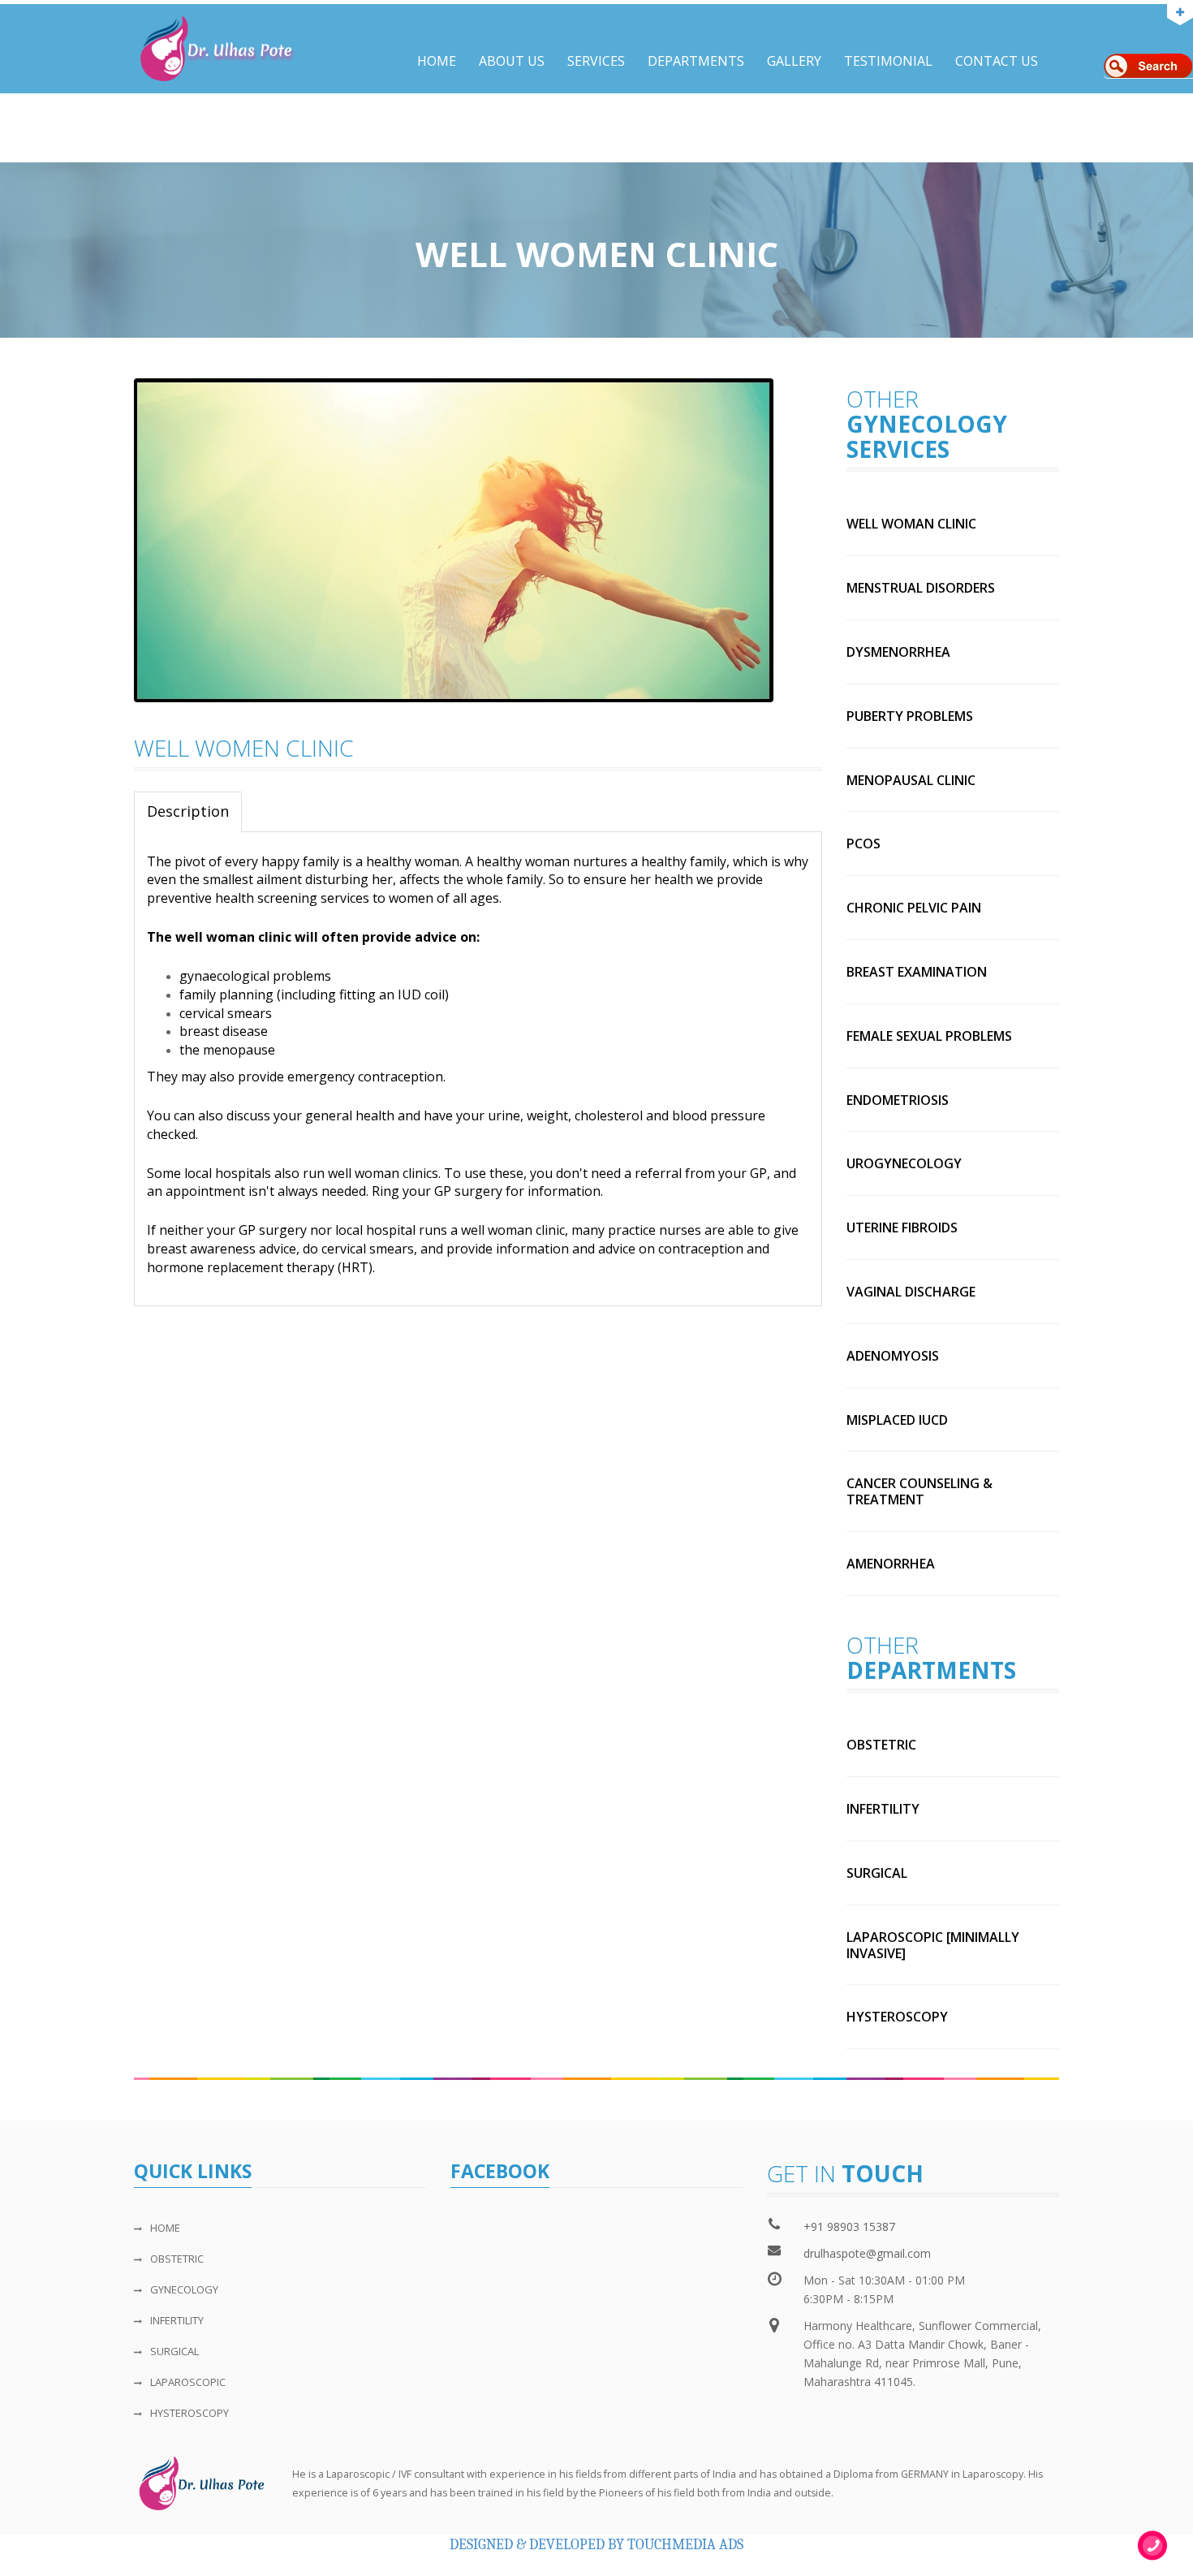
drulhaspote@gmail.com (867, 2253)
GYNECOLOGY (184, 2289)
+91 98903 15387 (849, 2226)
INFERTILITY (177, 2320)
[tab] (188, 812)
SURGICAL (174, 2351)
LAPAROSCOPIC (188, 2382)
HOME (165, 2228)
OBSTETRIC (177, 2259)
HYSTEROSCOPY (190, 2413)
